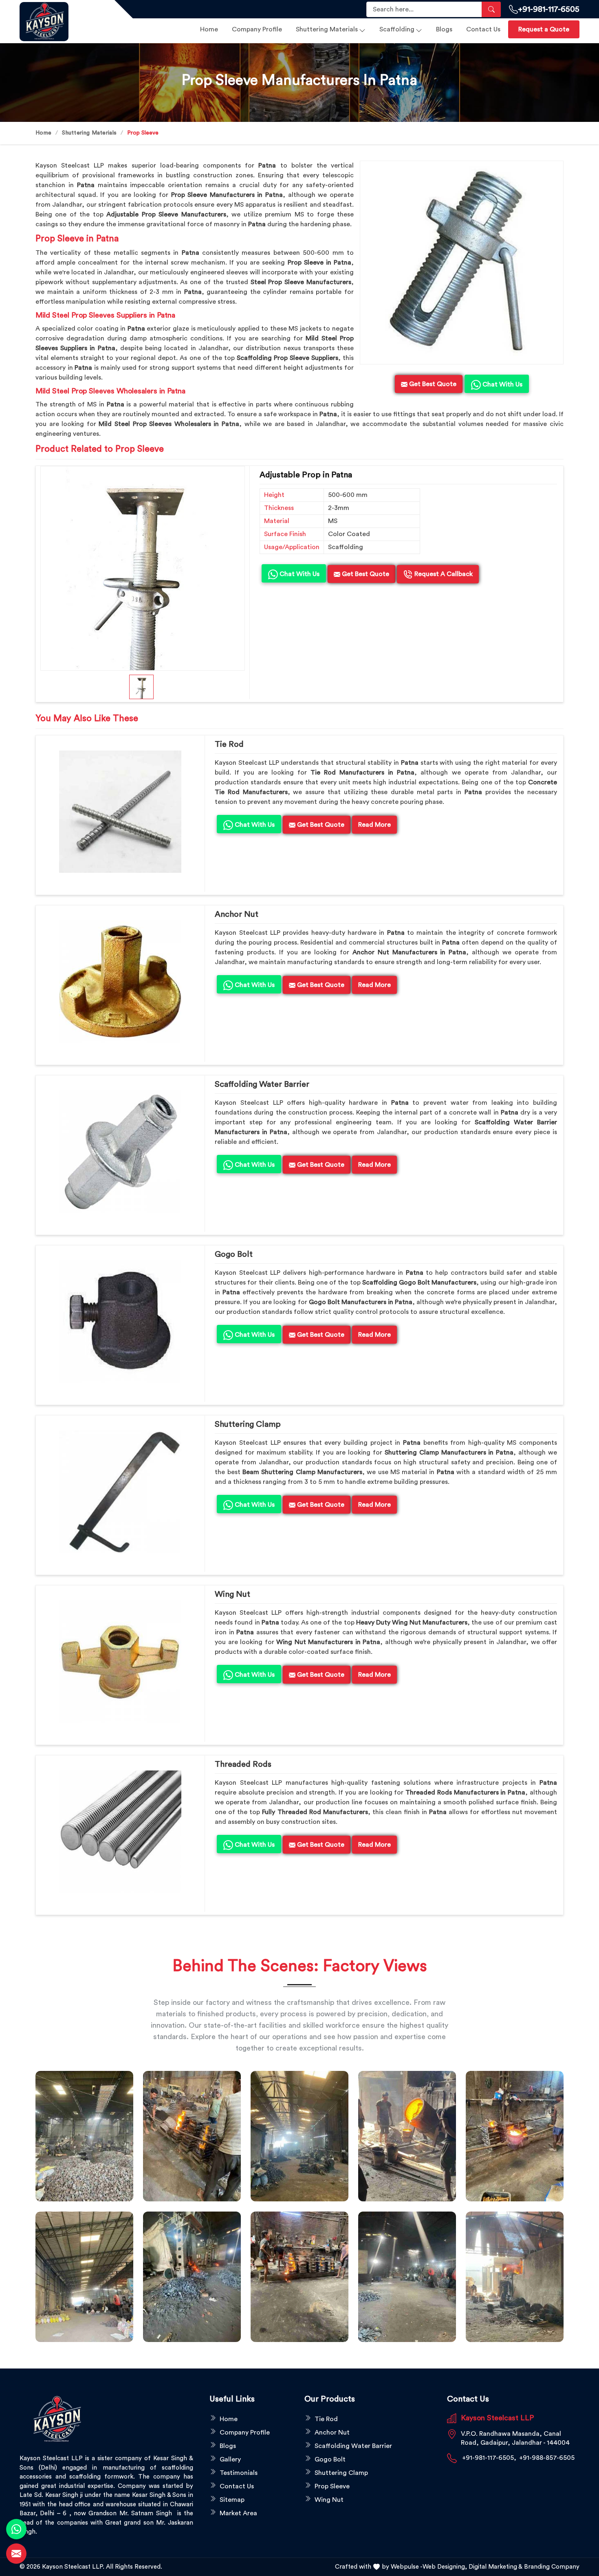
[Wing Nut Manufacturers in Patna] (120, 1662)
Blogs (444, 29)
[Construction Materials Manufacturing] (84, 2136)
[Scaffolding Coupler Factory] (84, 2277)
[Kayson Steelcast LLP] (62, 22)
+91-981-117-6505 (549, 9)
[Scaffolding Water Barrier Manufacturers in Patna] (120, 1152)
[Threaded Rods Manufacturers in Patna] (120, 1832)
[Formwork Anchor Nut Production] (299, 2136)
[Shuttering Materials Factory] (192, 2277)
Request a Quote (544, 29)
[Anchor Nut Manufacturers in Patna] (120, 982)
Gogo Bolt (234, 1254)
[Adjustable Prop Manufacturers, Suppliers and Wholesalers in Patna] (143, 568)
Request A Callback (443, 574)
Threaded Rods (243, 1764)
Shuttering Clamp (248, 1424)
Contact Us (483, 29)
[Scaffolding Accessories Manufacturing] (515, 2136)
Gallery (230, 2459)
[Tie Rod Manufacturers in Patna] (120, 812)
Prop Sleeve (332, 2486)
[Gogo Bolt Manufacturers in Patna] (120, 1322)
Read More (374, 825)
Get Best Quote (365, 574)
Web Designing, (445, 2567)
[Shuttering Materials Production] (299, 2277)
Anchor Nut (237, 914)
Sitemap (232, 2500)
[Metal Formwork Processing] (407, 2136)
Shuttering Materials (327, 29)
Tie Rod (229, 744)
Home (209, 29)
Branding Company (552, 2567)
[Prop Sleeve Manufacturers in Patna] (462, 263)
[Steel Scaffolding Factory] (407, 2277)
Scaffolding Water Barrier (262, 1084)
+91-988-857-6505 (547, 2458)
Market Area (238, 2513)
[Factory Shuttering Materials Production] (192, 2136)
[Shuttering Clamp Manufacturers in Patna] (120, 1492)
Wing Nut (232, 1594)
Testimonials (239, 2473)
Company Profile (257, 29)
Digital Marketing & (495, 2567)
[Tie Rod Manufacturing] (515, 2277)
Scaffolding (397, 29)
